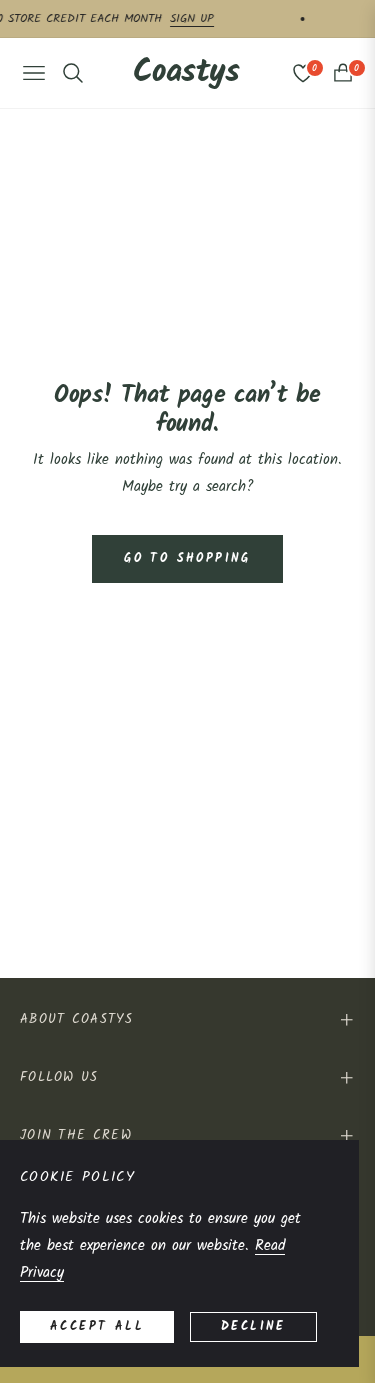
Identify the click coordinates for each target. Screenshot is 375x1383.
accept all (97, 1326)
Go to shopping (187, 558)
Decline (253, 1326)
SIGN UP (218, 18)
